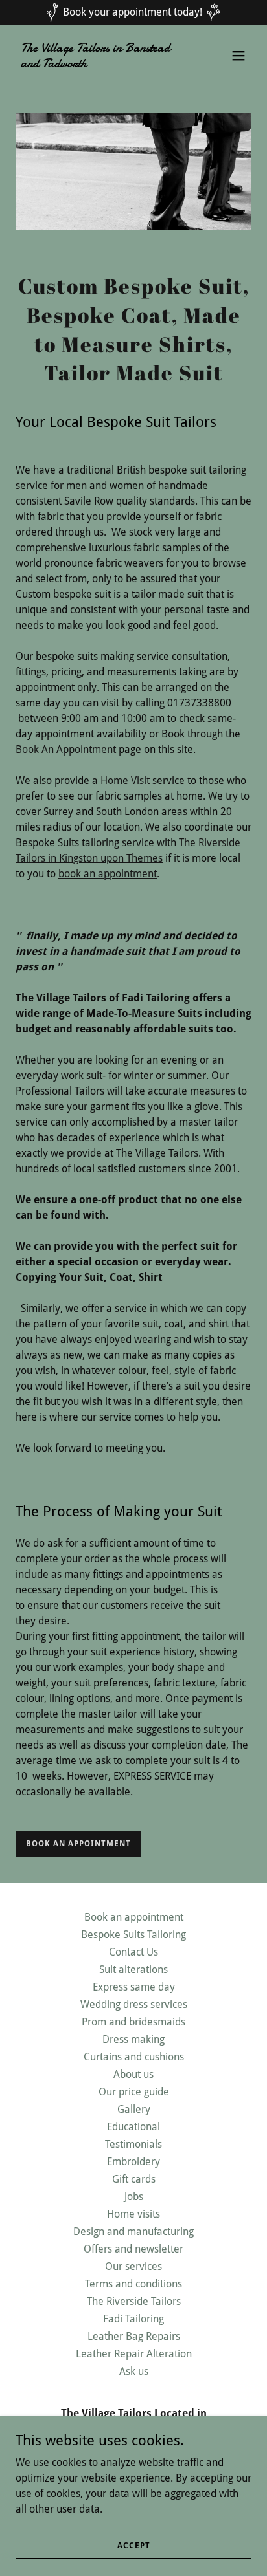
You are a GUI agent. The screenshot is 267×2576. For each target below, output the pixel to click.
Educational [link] (133, 2127)
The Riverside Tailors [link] (134, 2301)
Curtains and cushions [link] (134, 2057)
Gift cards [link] (134, 2179)
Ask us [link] (134, 2371)
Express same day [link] (134, 1987)
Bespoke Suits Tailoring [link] (133, 1935)
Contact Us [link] (133, 1952)
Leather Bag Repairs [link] (134, 2336)
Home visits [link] (133, 2214)
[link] (98, 64)
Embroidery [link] (133, 2162)
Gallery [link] (134, 2109)
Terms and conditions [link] (133, 2284)
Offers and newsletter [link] (133, 2249)
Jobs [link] (134, 2197)
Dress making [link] (133, 2039)
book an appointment (108, 874)
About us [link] (133, 2074)
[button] (238, 56)
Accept (134, 2545)
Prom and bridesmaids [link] (133, 2022)
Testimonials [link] (133, 2144)
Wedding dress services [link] (134, 2004)
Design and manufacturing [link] (133, 2232)
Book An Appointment (66, 749)
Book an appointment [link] (134, 1917)
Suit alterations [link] (133, 1970)
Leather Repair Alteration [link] (134, 2354)
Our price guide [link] (134, 2092)
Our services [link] (133, 2266)
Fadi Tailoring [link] (133, 2319)
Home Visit (125, 780)
